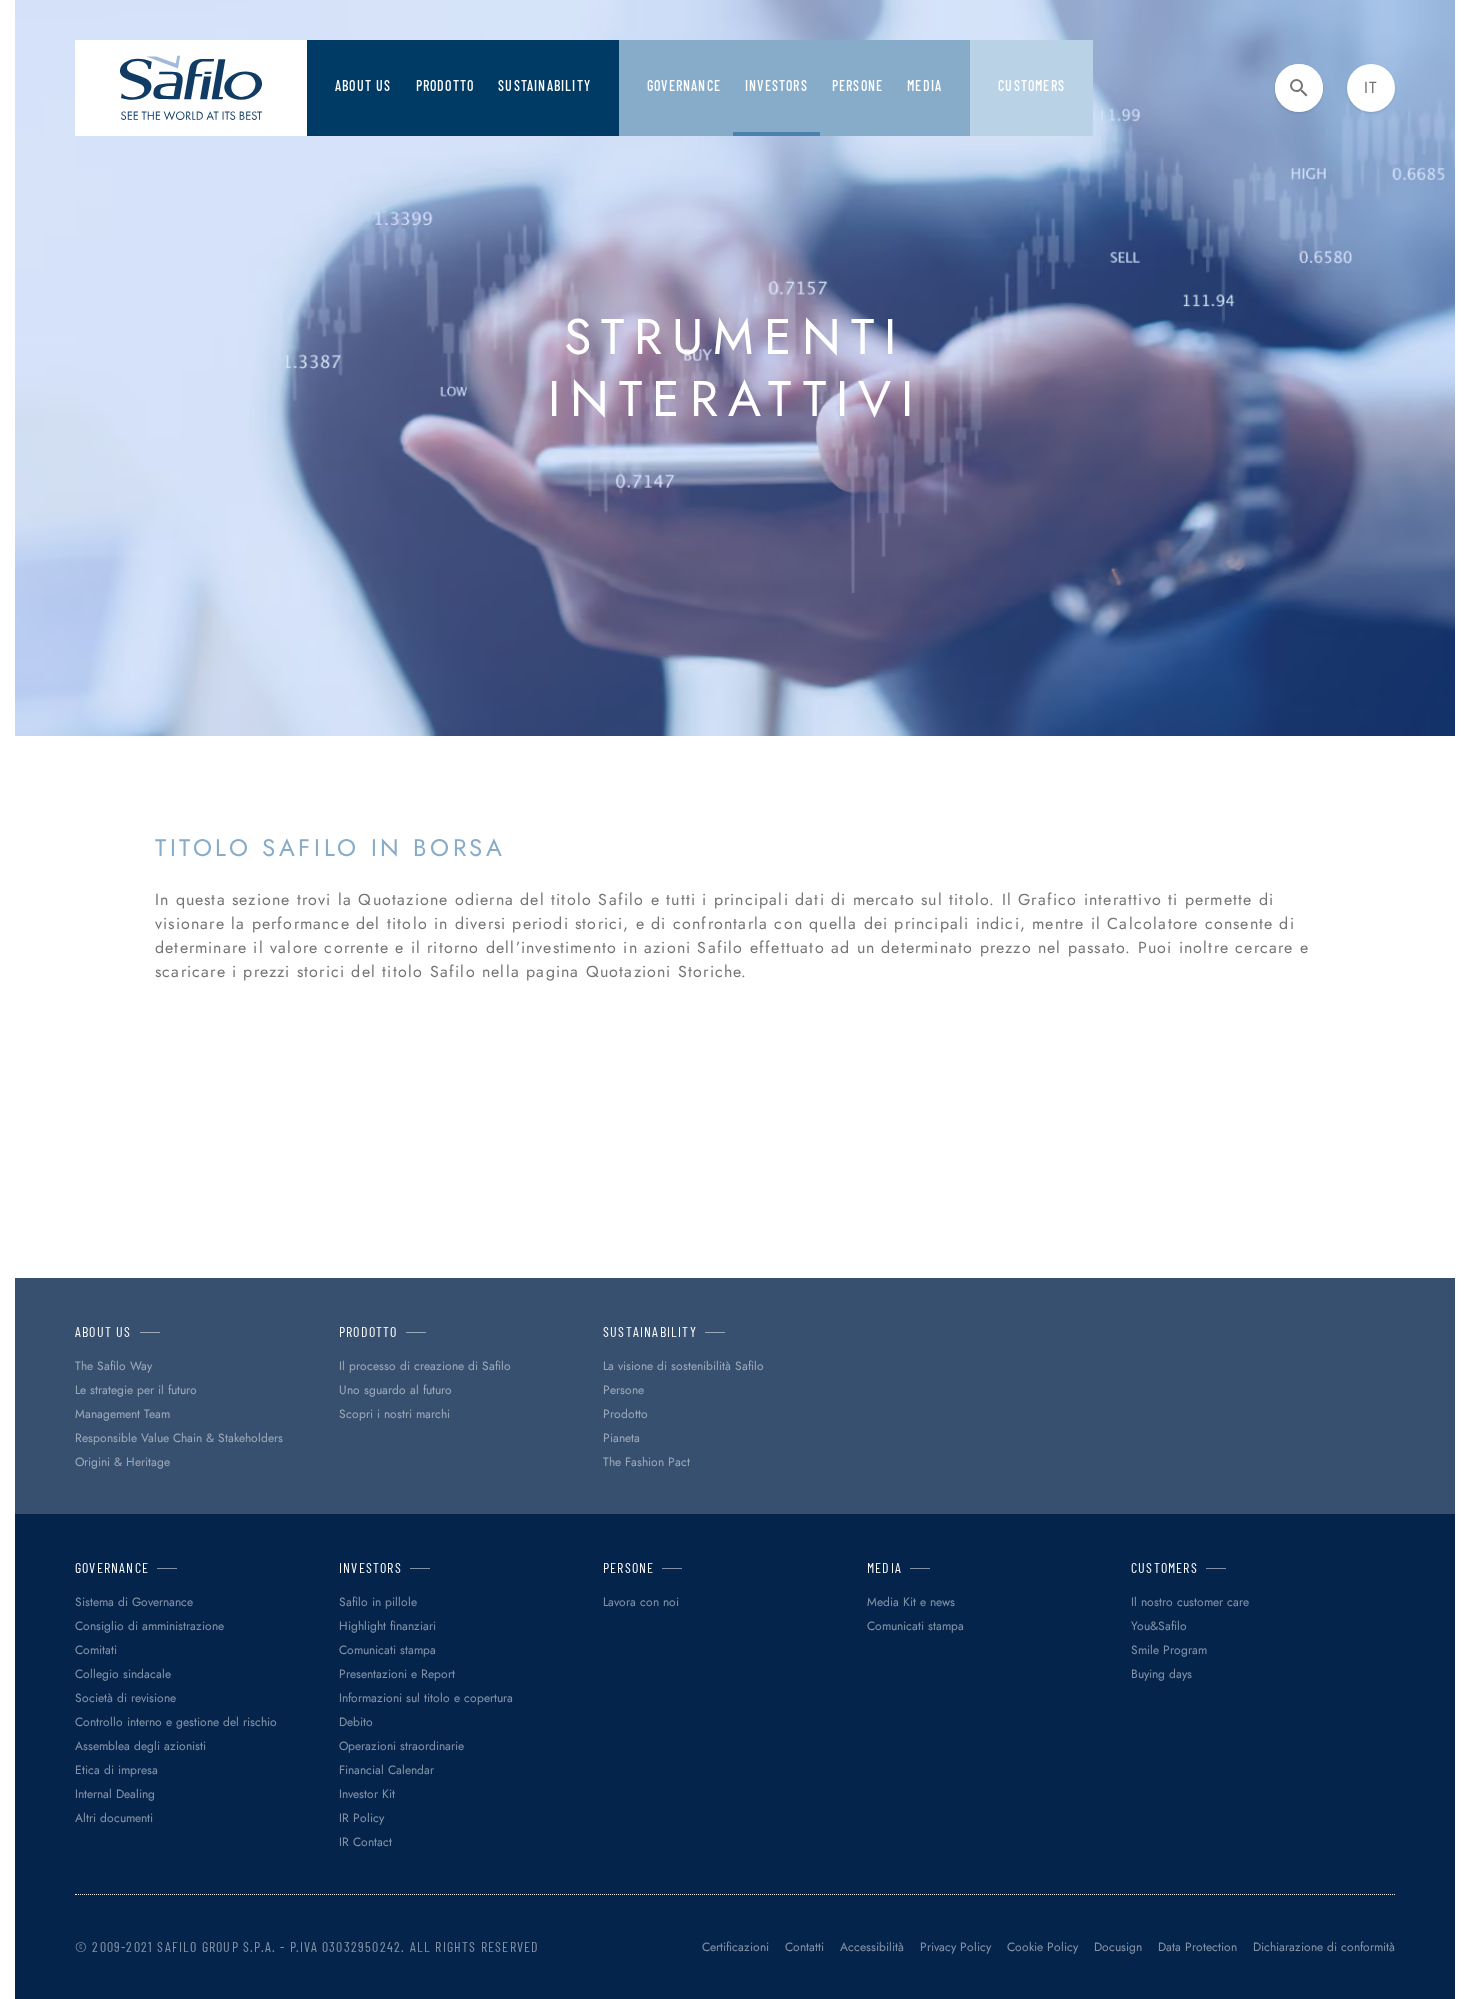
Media (924, 85)
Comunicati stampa (387, 1650)
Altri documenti (114, 1818)
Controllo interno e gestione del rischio (176, 1722)
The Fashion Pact (646, 1462)
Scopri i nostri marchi (394, 1414)
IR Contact (365, 1842)
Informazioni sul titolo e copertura (426, 1698)
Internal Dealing (115, 1794)
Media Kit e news (911, 1602)
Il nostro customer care (1190, 1602)
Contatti (804, 1947)
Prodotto (445, 85)
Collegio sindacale (123, 1674)
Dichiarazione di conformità (1324, 1947)
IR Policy (361, 1818)
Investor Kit (367, 1794)
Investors (776, 85)
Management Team (122, 1414)
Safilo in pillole (378, 1602)
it (1370, 87)
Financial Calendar (386, 1770)
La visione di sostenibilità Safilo (683, 1366)
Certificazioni (735, 1947)
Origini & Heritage (122, 1462)
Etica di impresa (116, 1770)
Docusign (1118, 1947)
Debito (356, 1722)
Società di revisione (125, 1698)
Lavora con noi (641, 1602)
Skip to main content (85, 19)
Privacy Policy (955, 1947)
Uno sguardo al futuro (395, 1390)
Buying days (1161, 1674)
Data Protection (1197, 1947)
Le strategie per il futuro (136, 1390)
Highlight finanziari (387, 1626)
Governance (684, 85)
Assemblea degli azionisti (140, 1746)
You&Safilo (1159, 1626)
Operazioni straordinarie (401, 1746)
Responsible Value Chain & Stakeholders (179, 1438)
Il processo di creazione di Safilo (425, 1366)
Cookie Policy (1042, 1947)
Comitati (96, 1650)
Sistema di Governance (134, 1602)
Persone (623, 1390)
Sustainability (544, 85)
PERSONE (857, 85)
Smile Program (1169, 1650)
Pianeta (621, 1438)
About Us (363, 85)
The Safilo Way (113, 1366)
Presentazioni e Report (397, 1674)
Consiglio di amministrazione (149, 1626)
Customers (1031, 85)
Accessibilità (872, 1947)
